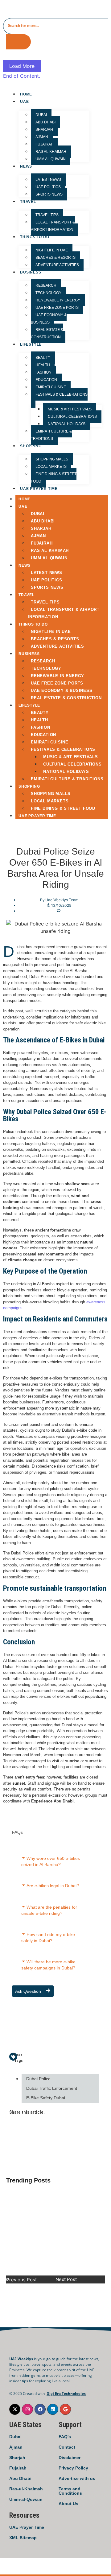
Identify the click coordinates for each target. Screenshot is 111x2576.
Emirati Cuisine (51, 387)
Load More (22, 66)
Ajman (42, 137)
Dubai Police (38, 2079)
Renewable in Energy (58, 300)
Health (43, 365)
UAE (24, 102)
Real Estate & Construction (47, 333)
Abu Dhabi (45, 122)
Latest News (48, 180)
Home (26, 94)
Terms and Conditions (70, 2491)
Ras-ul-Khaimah (26, 2489)
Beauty (43, 358)
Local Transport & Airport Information (53, 226)
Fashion (43, 372)
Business (31, 272)
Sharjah (44, 130)
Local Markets (51, 467)
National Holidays (67, 424)
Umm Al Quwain (51, 159)
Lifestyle (31, 344)
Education (46, 380)
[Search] (18, 42)
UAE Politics (48, 187)
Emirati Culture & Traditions (51, 435)
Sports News (49, 194)
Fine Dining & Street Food (54, 478)
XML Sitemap (23, 2538)
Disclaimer (70, 2458)
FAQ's (65, 2437)
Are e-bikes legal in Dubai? (53, 1886)
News (26, 166)
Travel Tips (47, 215)
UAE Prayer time (39, 489)
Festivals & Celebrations (62, 394)
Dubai (15, 2437)
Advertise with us (77, 2478)
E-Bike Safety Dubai (46, 2098)
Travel (28, 202)
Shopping (31, 446)
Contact (67, 2447)
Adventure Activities (57, 265)
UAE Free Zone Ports (57, 308)
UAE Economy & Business (49, 319)
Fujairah (45, 144)
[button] (52, 1862)
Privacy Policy (73, 2468)
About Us (68, 2504)
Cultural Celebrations (72, 417)
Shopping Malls (52, 459)
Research (46, 285)
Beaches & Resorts (55, 258)
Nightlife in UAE (52, 250)
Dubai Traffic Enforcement (52, 2088)
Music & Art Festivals (70, 409)
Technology (48, 293)
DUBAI (41, 115)
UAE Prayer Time (27, 2527)
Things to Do (35, 237)
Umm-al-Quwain (26, 2499)
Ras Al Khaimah (51, 152)
